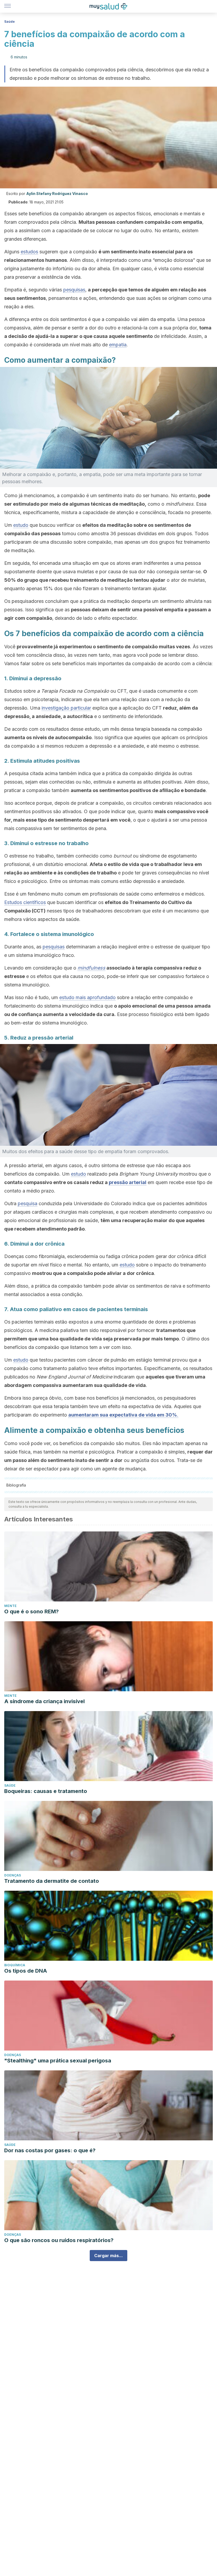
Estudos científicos (25, 902)
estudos (29, 252)
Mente (10, 1606)
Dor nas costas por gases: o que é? (50, 2150)
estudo (21, 525)
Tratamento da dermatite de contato (52, 1881)
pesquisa (28, 1203)
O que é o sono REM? (31, 1611)
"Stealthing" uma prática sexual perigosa (58, 2061)
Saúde (10, 22)
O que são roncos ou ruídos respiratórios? (59, 2240)
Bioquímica (15, 1965)
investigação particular (66, 708)
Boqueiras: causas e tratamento (46, 1791)
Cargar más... (108, 2256)
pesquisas (74, 290)
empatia (118, 345)
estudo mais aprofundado (87, 997)
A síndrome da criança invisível (44, 1701)
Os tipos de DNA (26, 1971)
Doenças (13, 1875)
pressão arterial (128, 1182)
